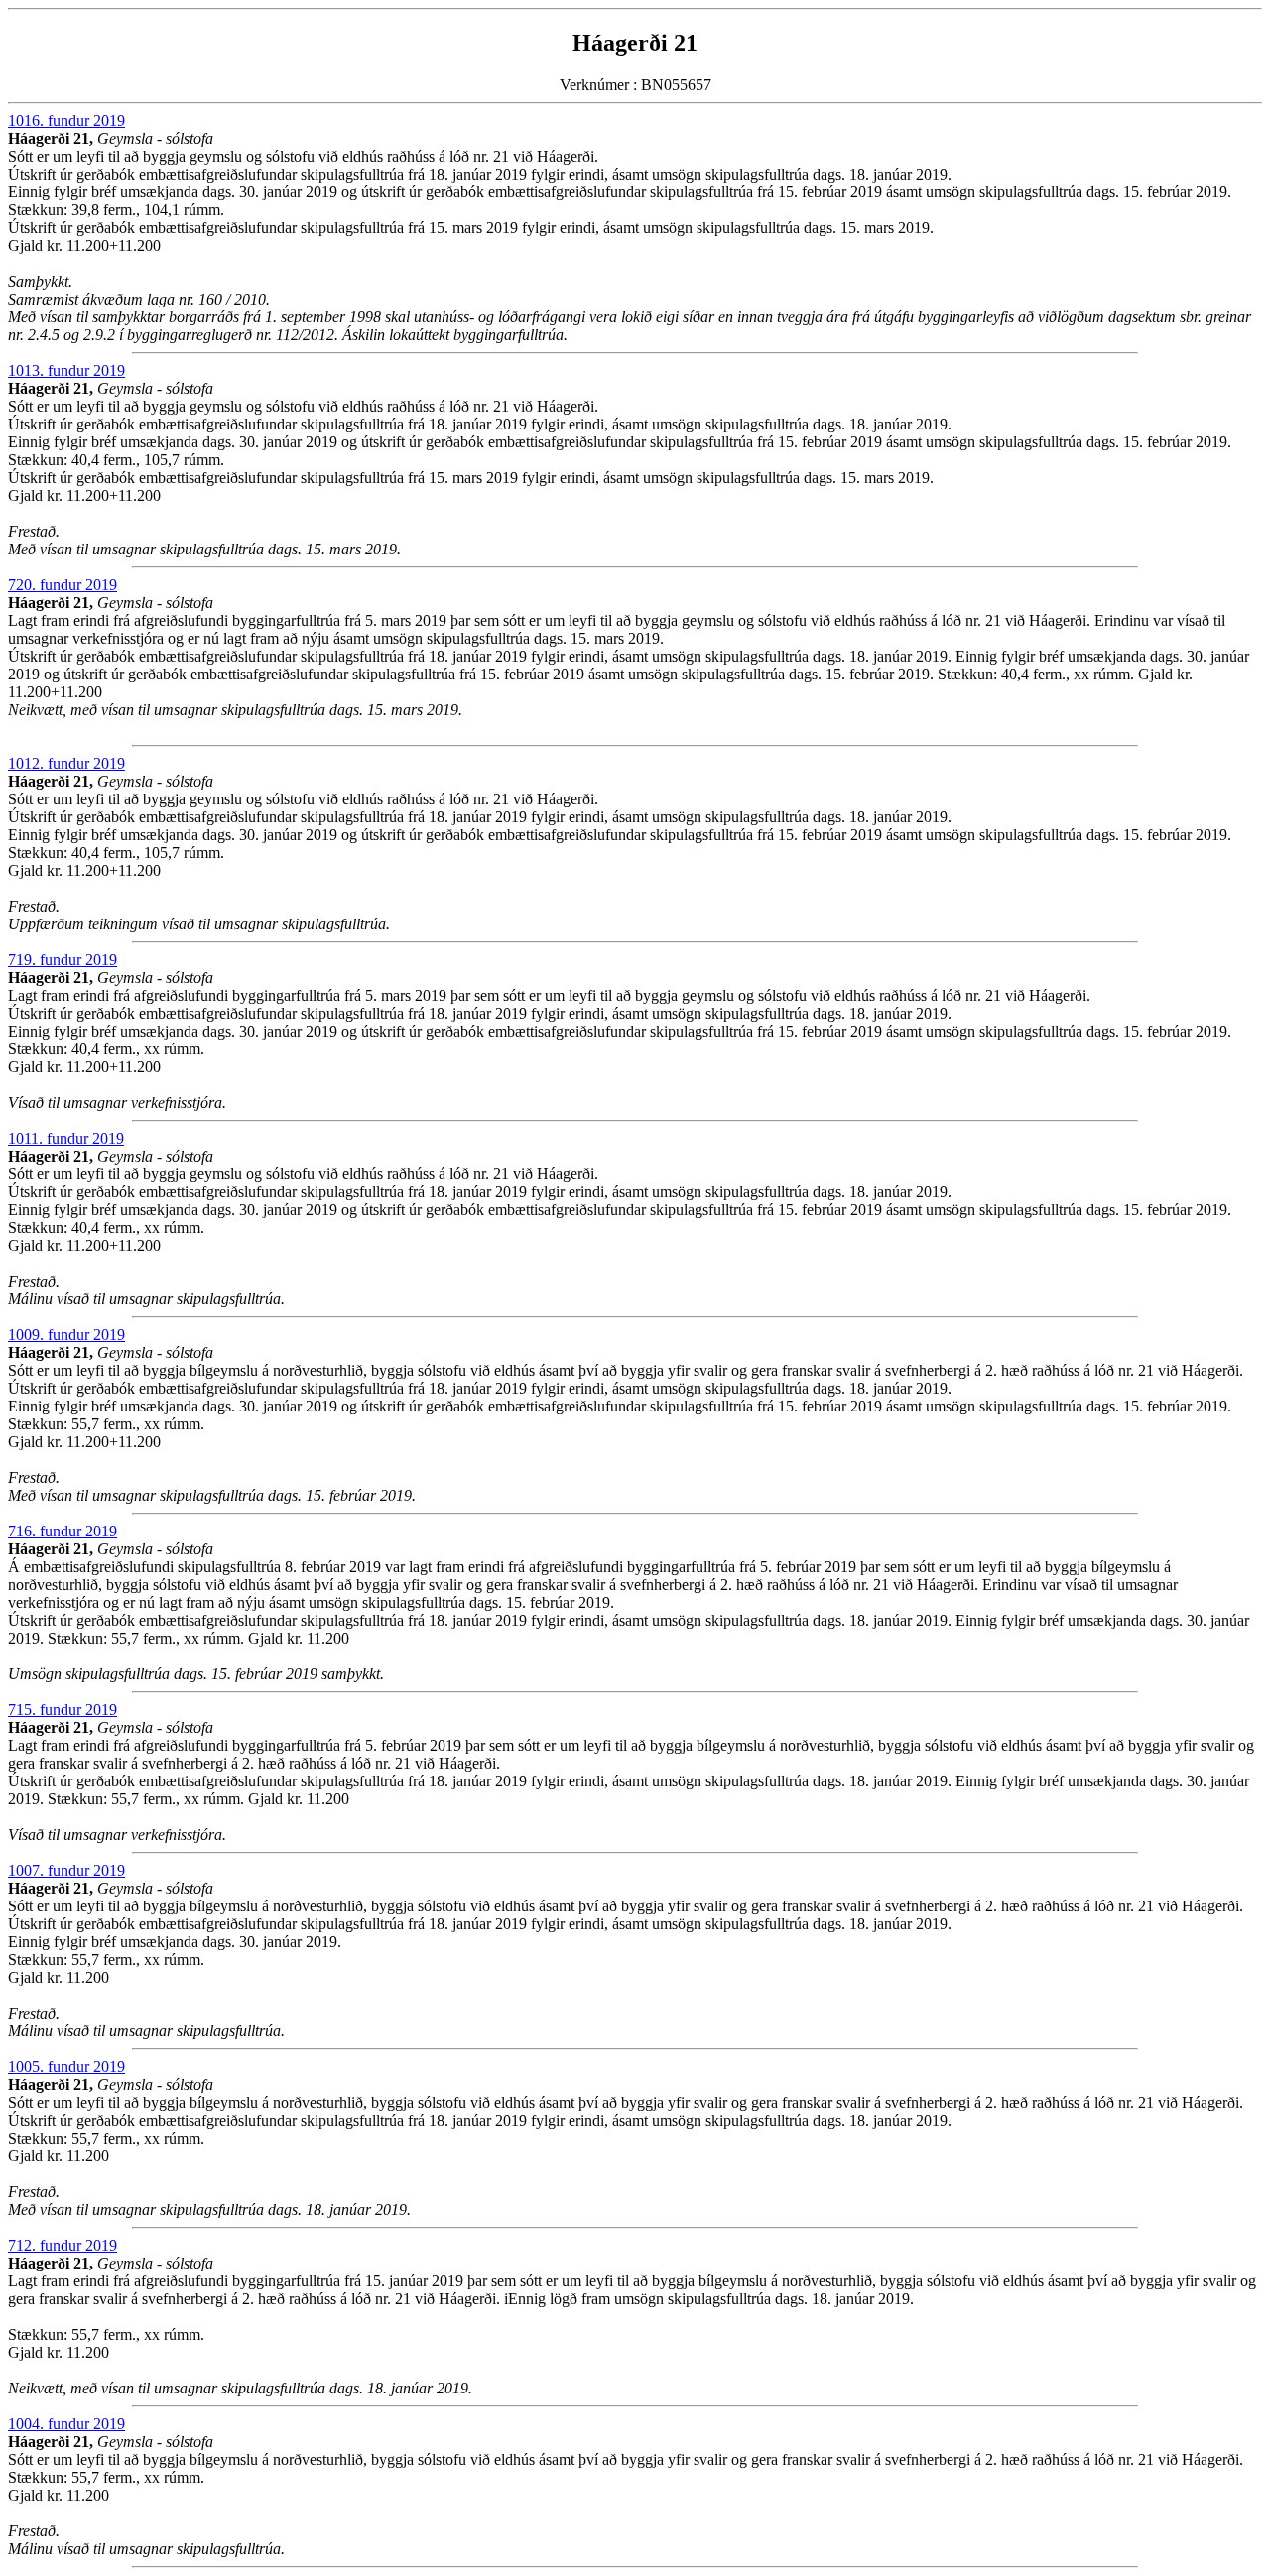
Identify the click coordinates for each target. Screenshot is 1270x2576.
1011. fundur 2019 (66, 1138)
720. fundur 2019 (63, 585)
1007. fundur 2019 (66, 1870)
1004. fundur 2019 (66, 2424)
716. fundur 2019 (63, 1531)
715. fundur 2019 (63, 1710)
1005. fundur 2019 (66, 2067)
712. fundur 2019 (63, 2245)
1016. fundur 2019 (66, 121)
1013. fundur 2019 (66, 370)
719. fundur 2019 (63, 960)
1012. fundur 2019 (66, 763)
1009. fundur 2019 (66, 1335)
